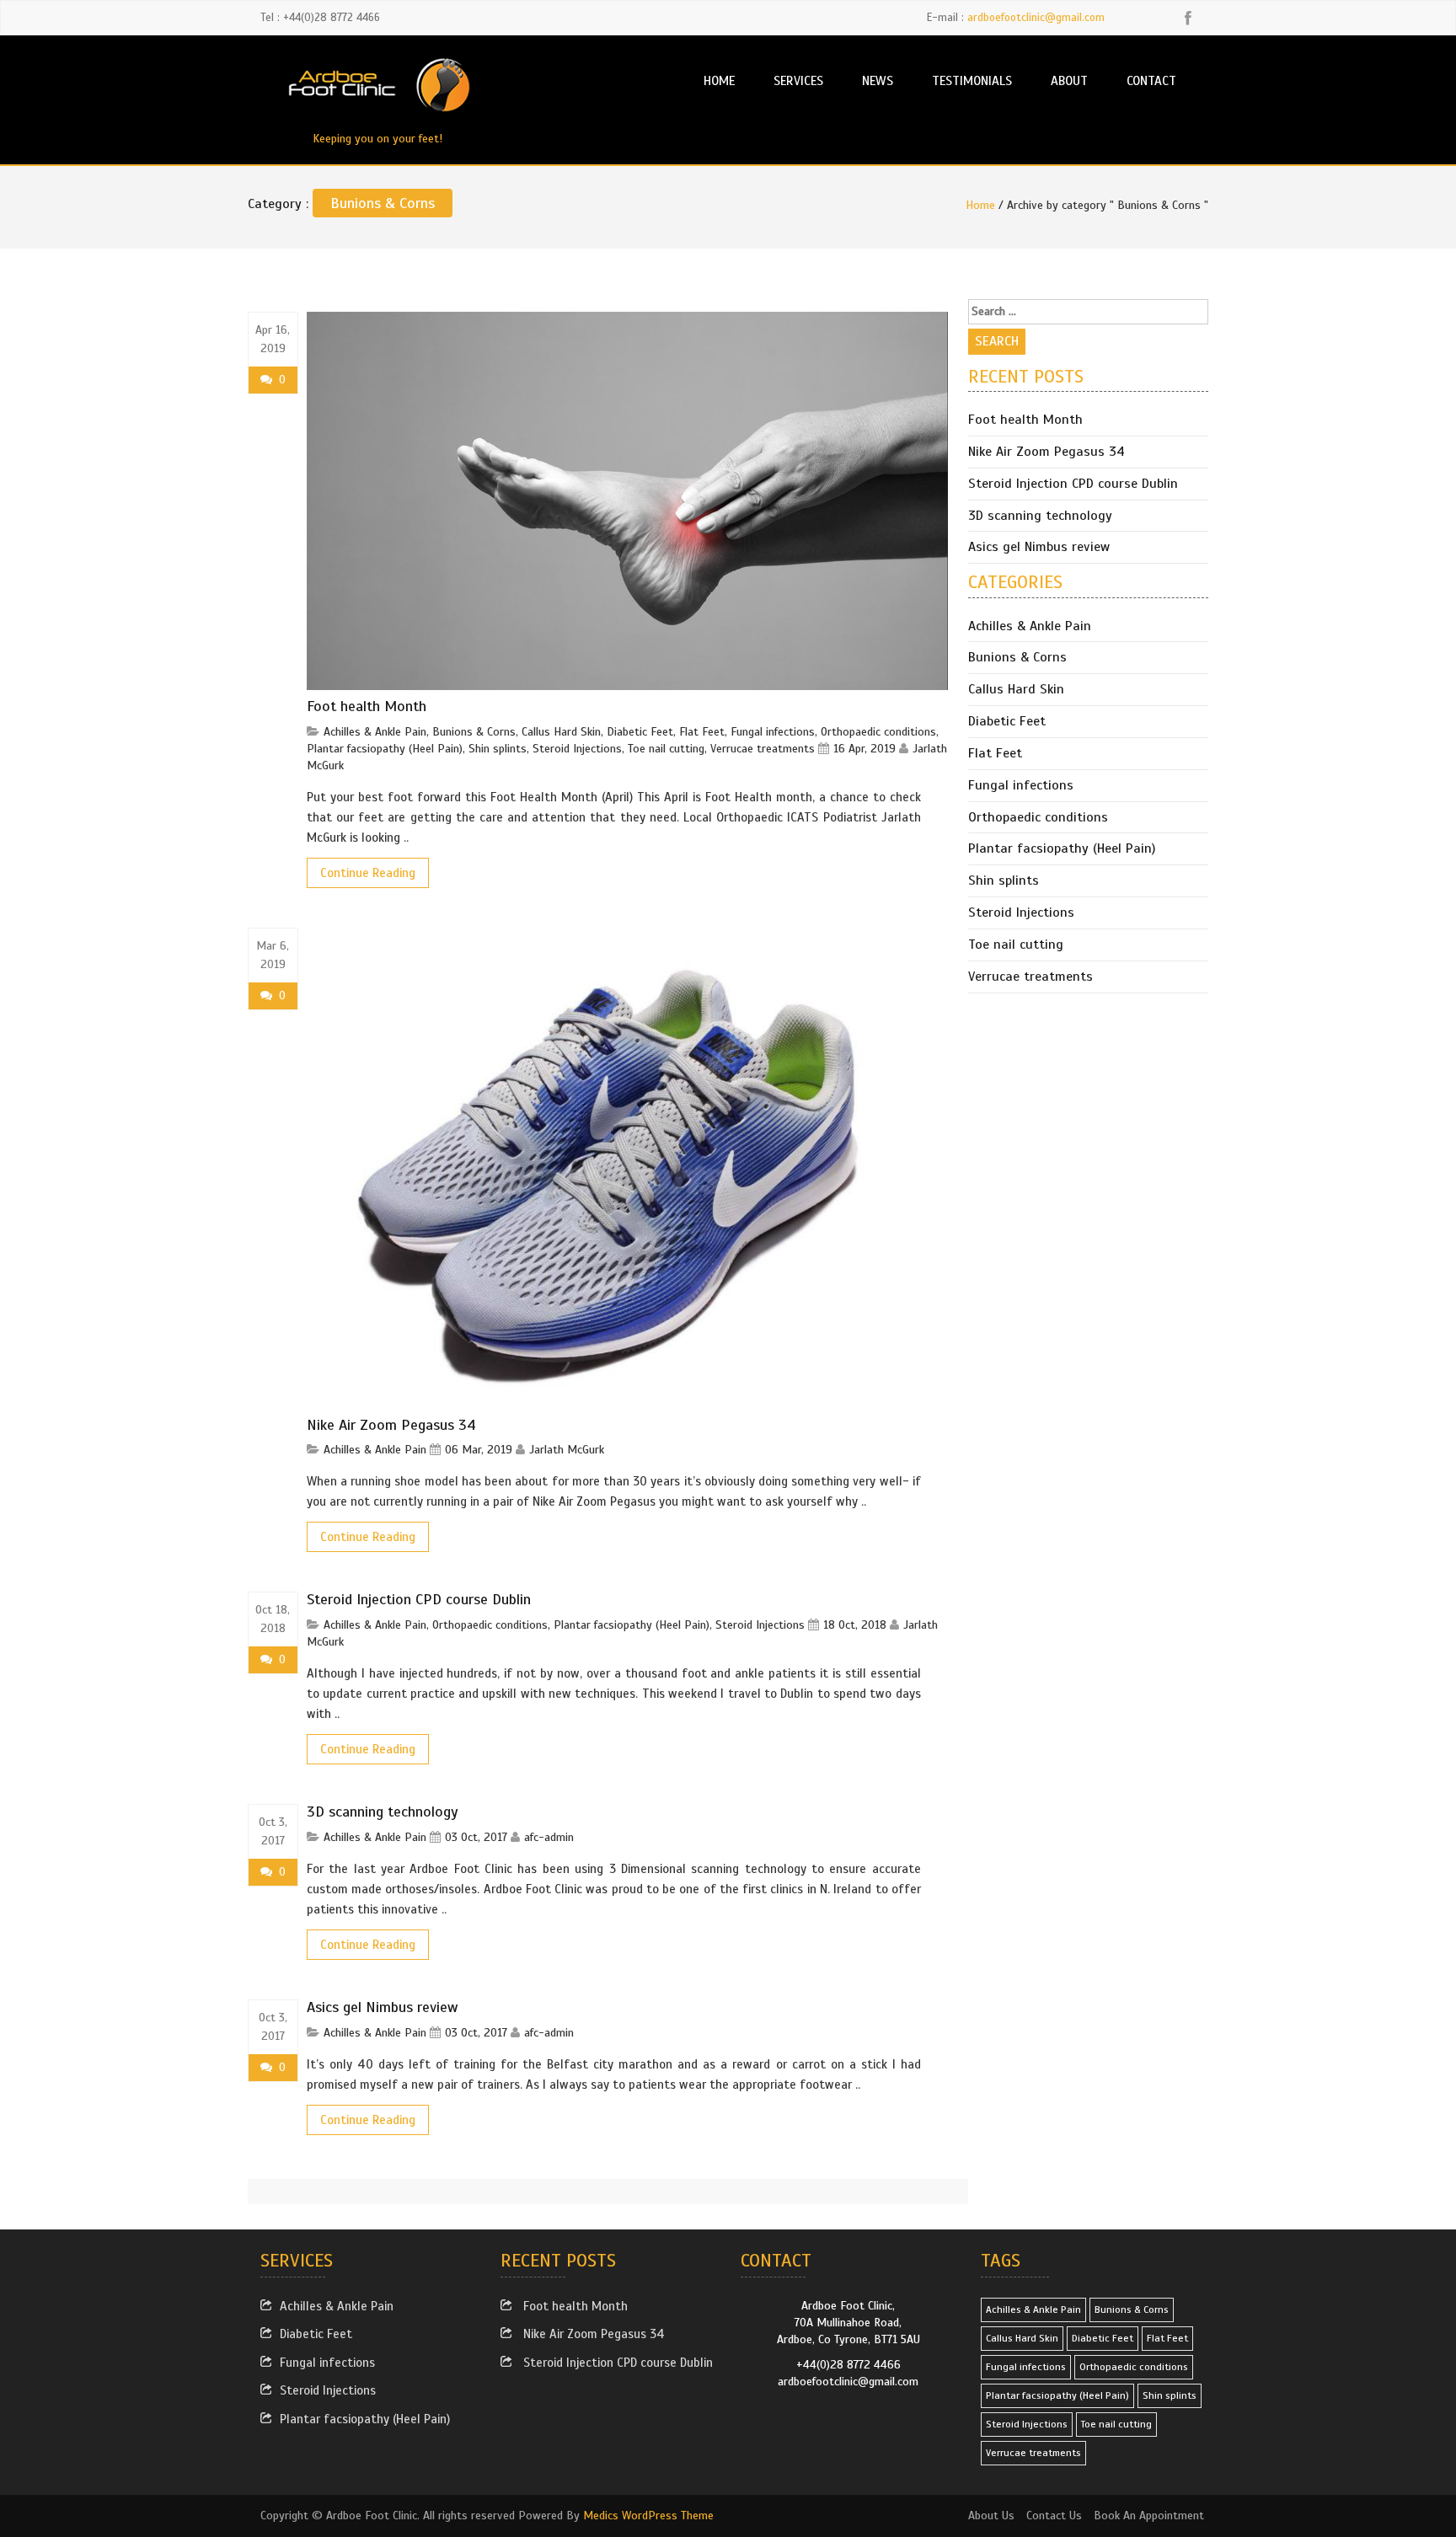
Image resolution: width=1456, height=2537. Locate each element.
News (878, 80)
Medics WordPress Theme (648, 2516)
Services (798, 80)
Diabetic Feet (640, 732)
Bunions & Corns (474, 732)
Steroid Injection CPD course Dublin (419, 1599)
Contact (1151, 80)
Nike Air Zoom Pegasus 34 (391, 1425)
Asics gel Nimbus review (383, 2007)
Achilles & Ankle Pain (375, 732)
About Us (991, 2516)
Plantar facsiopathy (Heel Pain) (385, 749)
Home (719, 80)
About (1069, 80)
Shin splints (498, 749)
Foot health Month (367, 706)
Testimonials (972, 80)
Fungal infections (773, 732)
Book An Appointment (1149, 2516)
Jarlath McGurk (567, 1450)
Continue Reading (368, 873)
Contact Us (1054, 2516)
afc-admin (549, 1837)
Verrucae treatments (763, 749)
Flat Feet (702, 732)
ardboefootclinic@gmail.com (1036, 18)
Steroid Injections (577, 749)
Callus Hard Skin (561, 732)
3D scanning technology (383, 1812)
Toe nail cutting (666, 749)
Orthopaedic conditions (878, 732)
